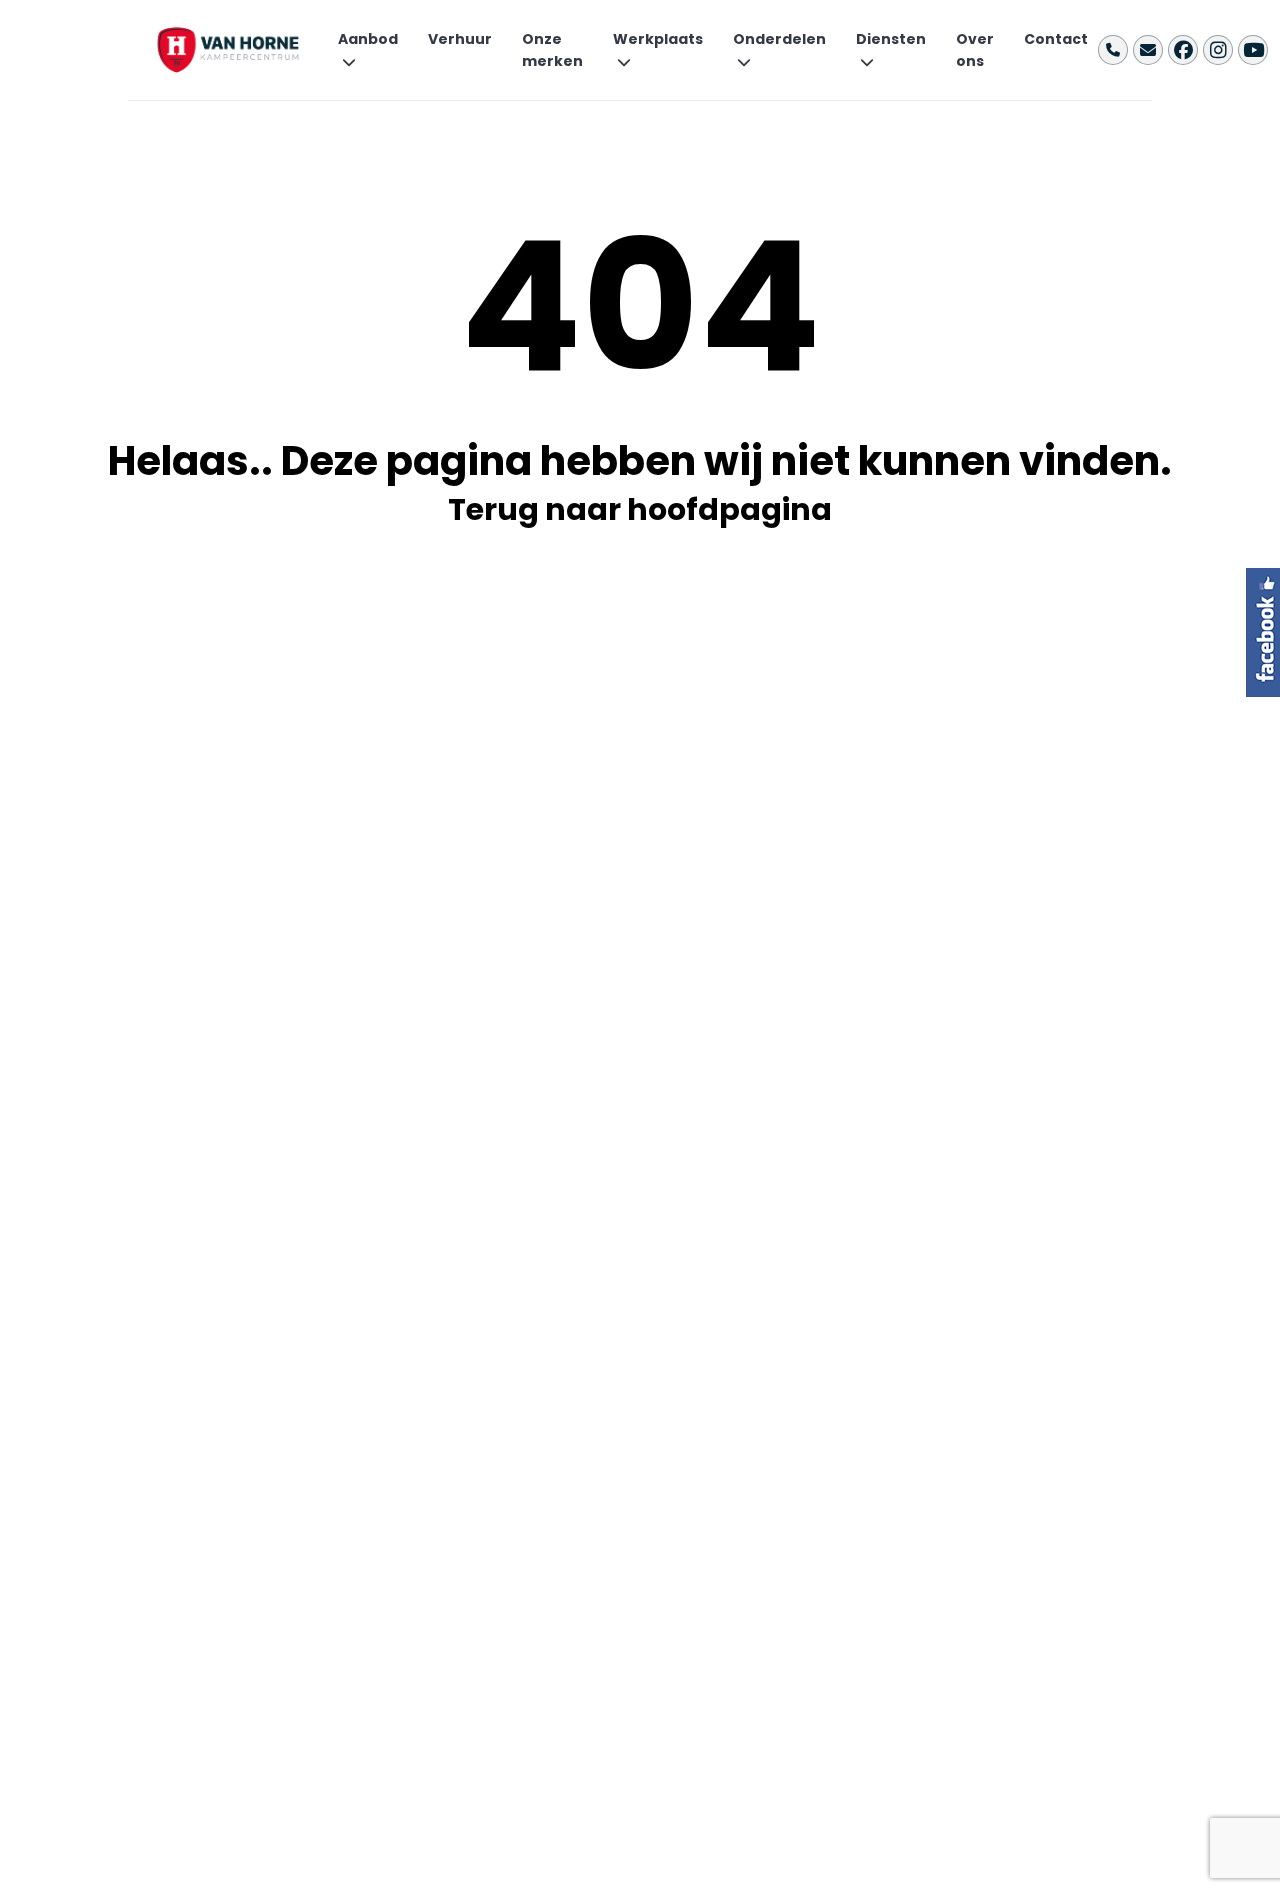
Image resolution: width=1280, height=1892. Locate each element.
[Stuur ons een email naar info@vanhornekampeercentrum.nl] (1148, 50)
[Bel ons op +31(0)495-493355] (1113, 50)
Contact (1056, 39)
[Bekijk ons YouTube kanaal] (1253, 50)
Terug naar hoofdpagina (640, 509)
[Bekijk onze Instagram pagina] (1218, 50)
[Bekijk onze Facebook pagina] (1183, 50)
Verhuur (460, 39)
